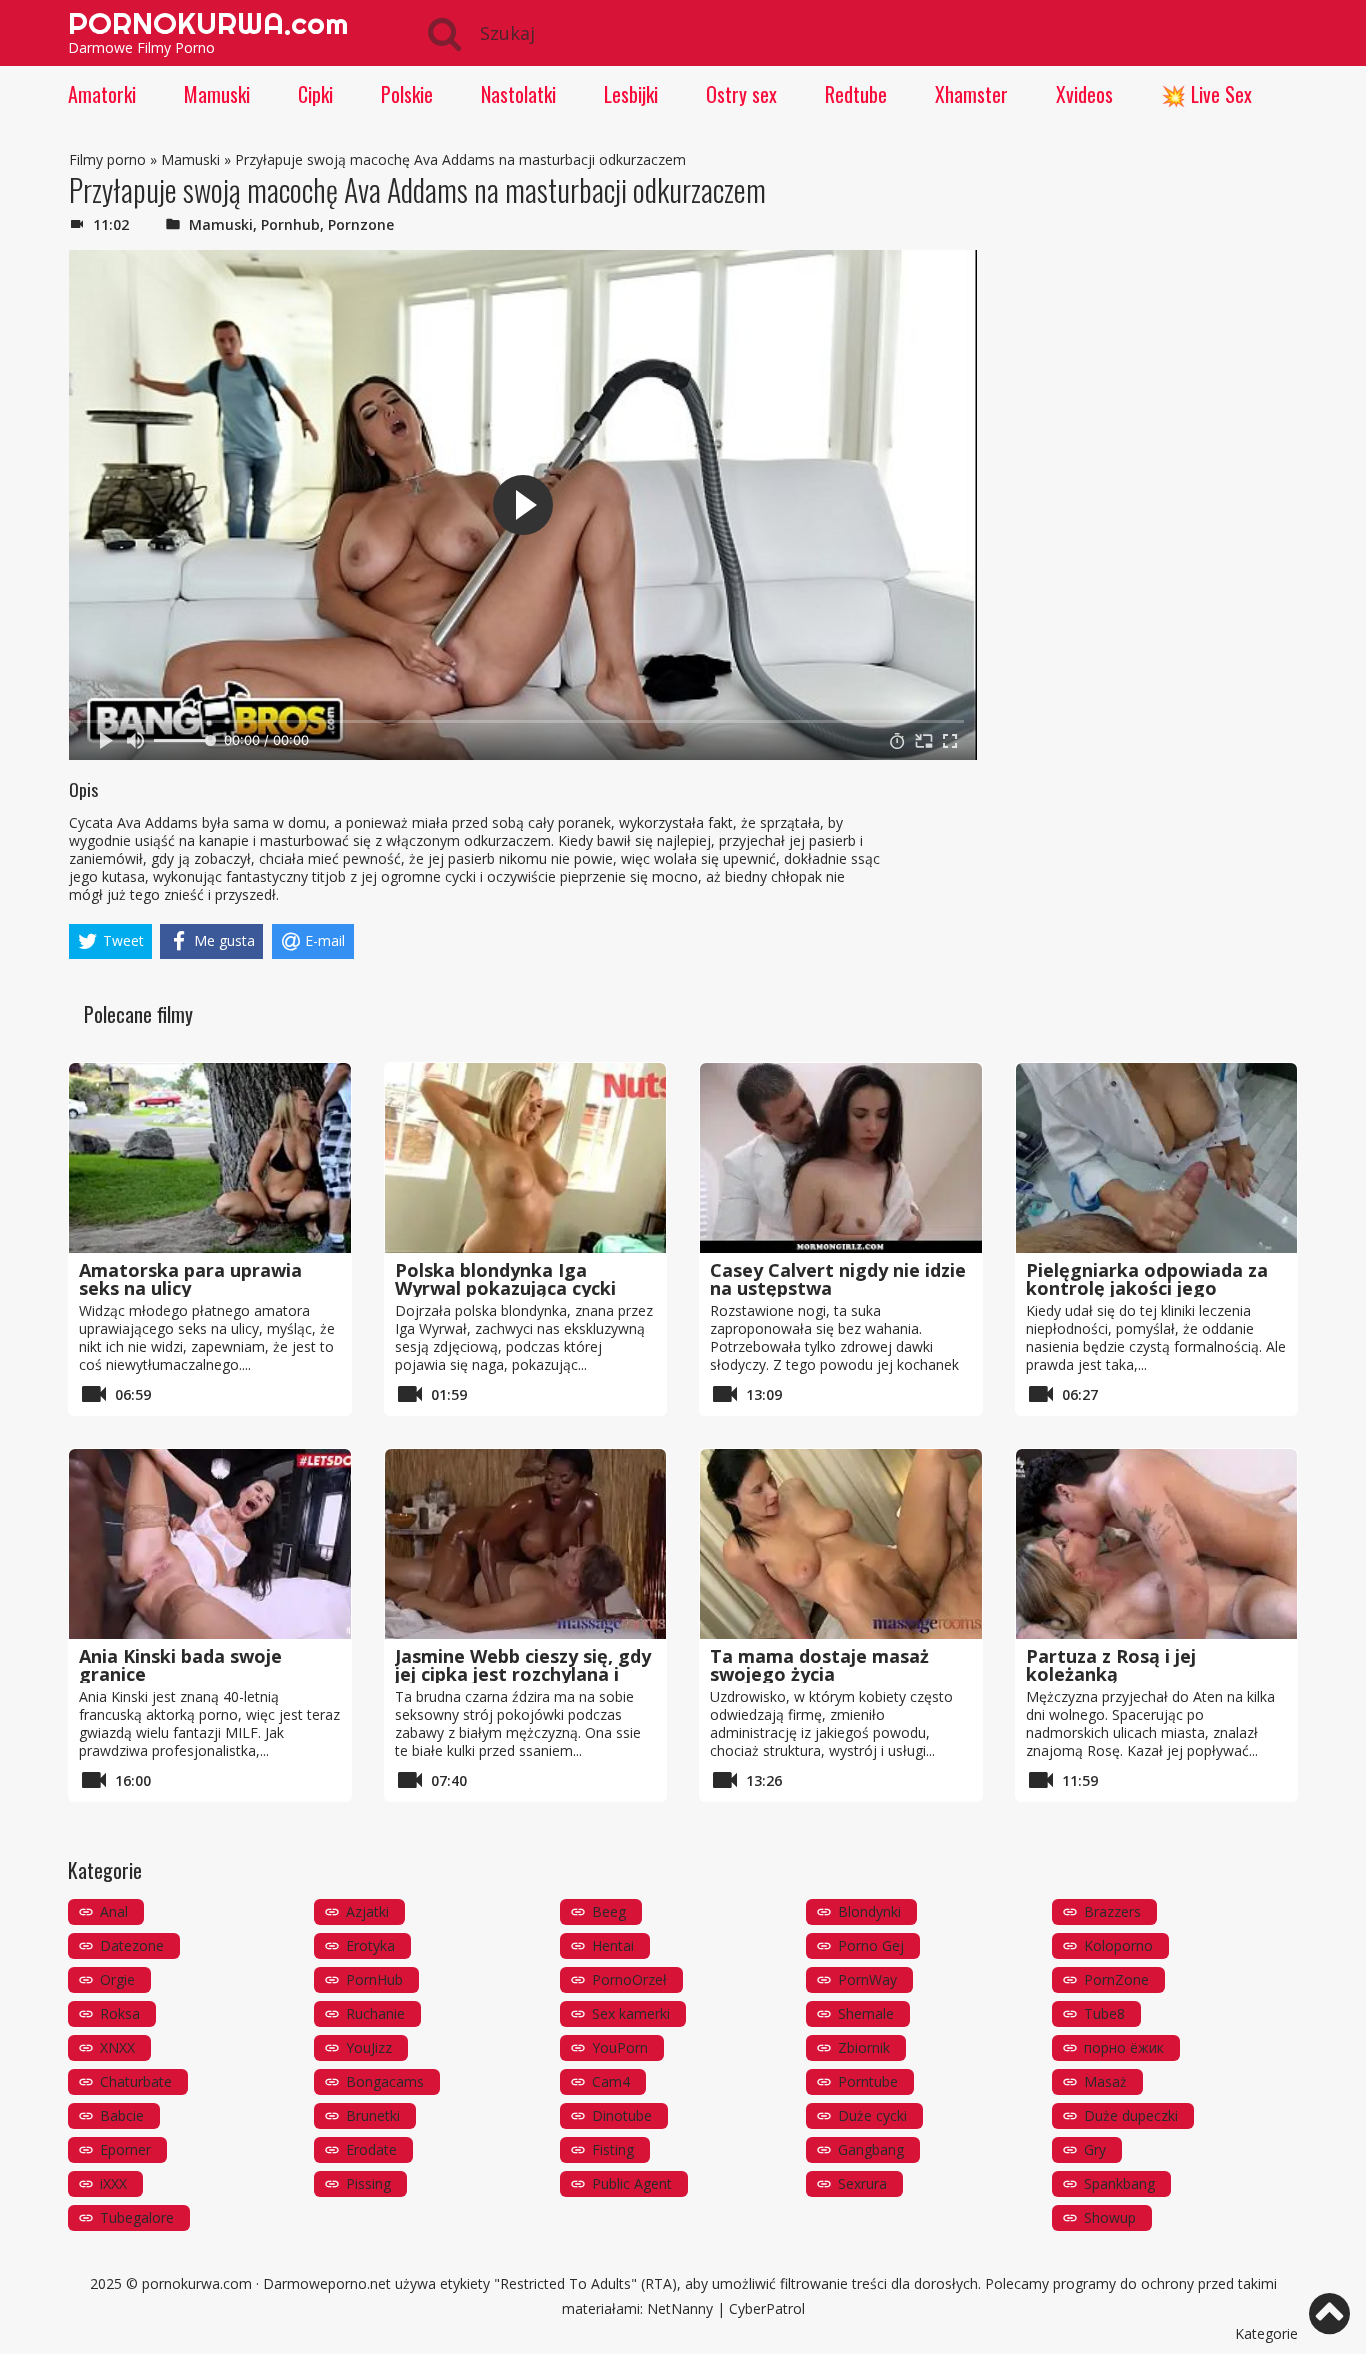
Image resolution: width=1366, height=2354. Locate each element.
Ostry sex (741, 94)
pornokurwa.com (197, 2283)
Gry (1095, 2149)
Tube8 (1104, 2013)
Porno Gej (871, 1945)
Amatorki (102, 94)
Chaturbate (136, 2081)
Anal (114, 1911)
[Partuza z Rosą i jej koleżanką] (1157, 1544)
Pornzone (361, 224)
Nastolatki (518, 94)
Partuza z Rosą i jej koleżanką (1111, 1665)
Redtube (856, 94)
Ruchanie (375, 2013)
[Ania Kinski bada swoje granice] (210, 1544)
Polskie (407, 94)
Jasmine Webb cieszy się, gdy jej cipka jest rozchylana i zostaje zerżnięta (523, 1674)
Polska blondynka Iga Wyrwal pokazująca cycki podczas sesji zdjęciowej (505, 1288)
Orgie (117, 1979)
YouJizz (369, 2047)
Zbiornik (864, 2047)
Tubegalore (137, 2217)
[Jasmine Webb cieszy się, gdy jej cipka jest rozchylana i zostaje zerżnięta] (526, 1544)
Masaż (1105, 2081)
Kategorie (1266, 2333)
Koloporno (1118, 1945)
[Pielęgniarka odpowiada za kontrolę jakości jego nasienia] (1157, 1158)
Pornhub (290, 224)
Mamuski (217, 94)
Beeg (609, 1911)
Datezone (132, 1945)
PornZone (1116, 1979)
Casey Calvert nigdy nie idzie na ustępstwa (838, 1279)
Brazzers (1112, 1911)
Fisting (613, 2149)
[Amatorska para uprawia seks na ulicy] (210, 1158)
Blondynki (869, 1911)
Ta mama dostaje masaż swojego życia (819, 1665)
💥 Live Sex (1206, 94)
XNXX (117, 2047)
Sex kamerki (631, 2013)
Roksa (120, 2013)
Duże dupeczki (1131, 2115)
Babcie (122, 2115)
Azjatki (367, 1911)
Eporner (125, 2149)
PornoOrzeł (629, 1979)
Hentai (613, 1945)
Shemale (866, 2013)
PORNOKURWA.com (208, 23)
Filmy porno (107, 159)
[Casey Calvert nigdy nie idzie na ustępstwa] (841, 1158)
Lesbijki (631, 94)
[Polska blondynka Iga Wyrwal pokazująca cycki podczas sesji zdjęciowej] (526, 1158)
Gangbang (871, 2149)
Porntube (868, 2081)
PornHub (374, 1979)
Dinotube (622, 2115)
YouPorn (620, 2047)
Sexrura (862, 2183)
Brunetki (373, 2115)
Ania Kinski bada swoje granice (180, 1665)
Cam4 (611, 2081)
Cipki (315, 94)
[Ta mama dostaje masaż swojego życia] (841, 1544)
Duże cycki (872, 2115)
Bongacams (385, 2081)
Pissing (368, 2183)
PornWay (867, 1979)
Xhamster (971, 94)
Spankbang (1119, 2183)
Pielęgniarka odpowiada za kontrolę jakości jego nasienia (1147, 1288)
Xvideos (1084, 94)
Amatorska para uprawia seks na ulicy (190, 1279)
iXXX (113, 2183)
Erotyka (370, 1945)
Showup (1110, 2217)
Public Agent (632, 2183)
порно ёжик (1124, 2047)
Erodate (371, 2149)
